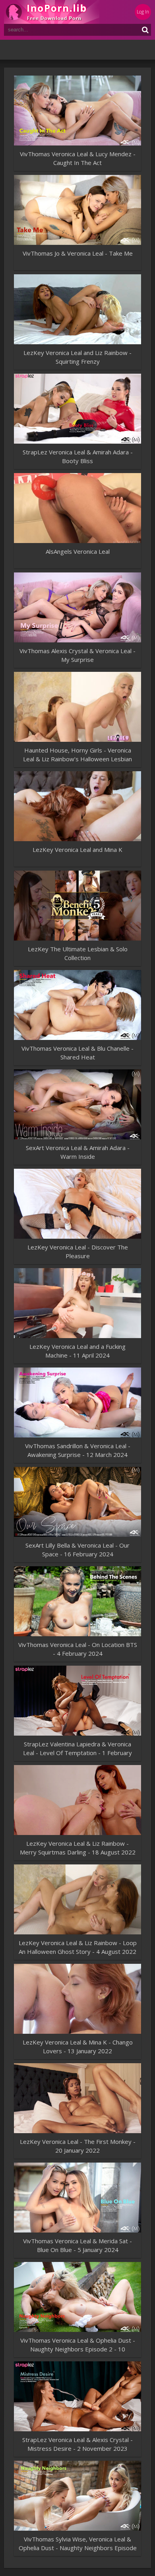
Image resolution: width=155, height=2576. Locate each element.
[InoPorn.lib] (52, 12)
